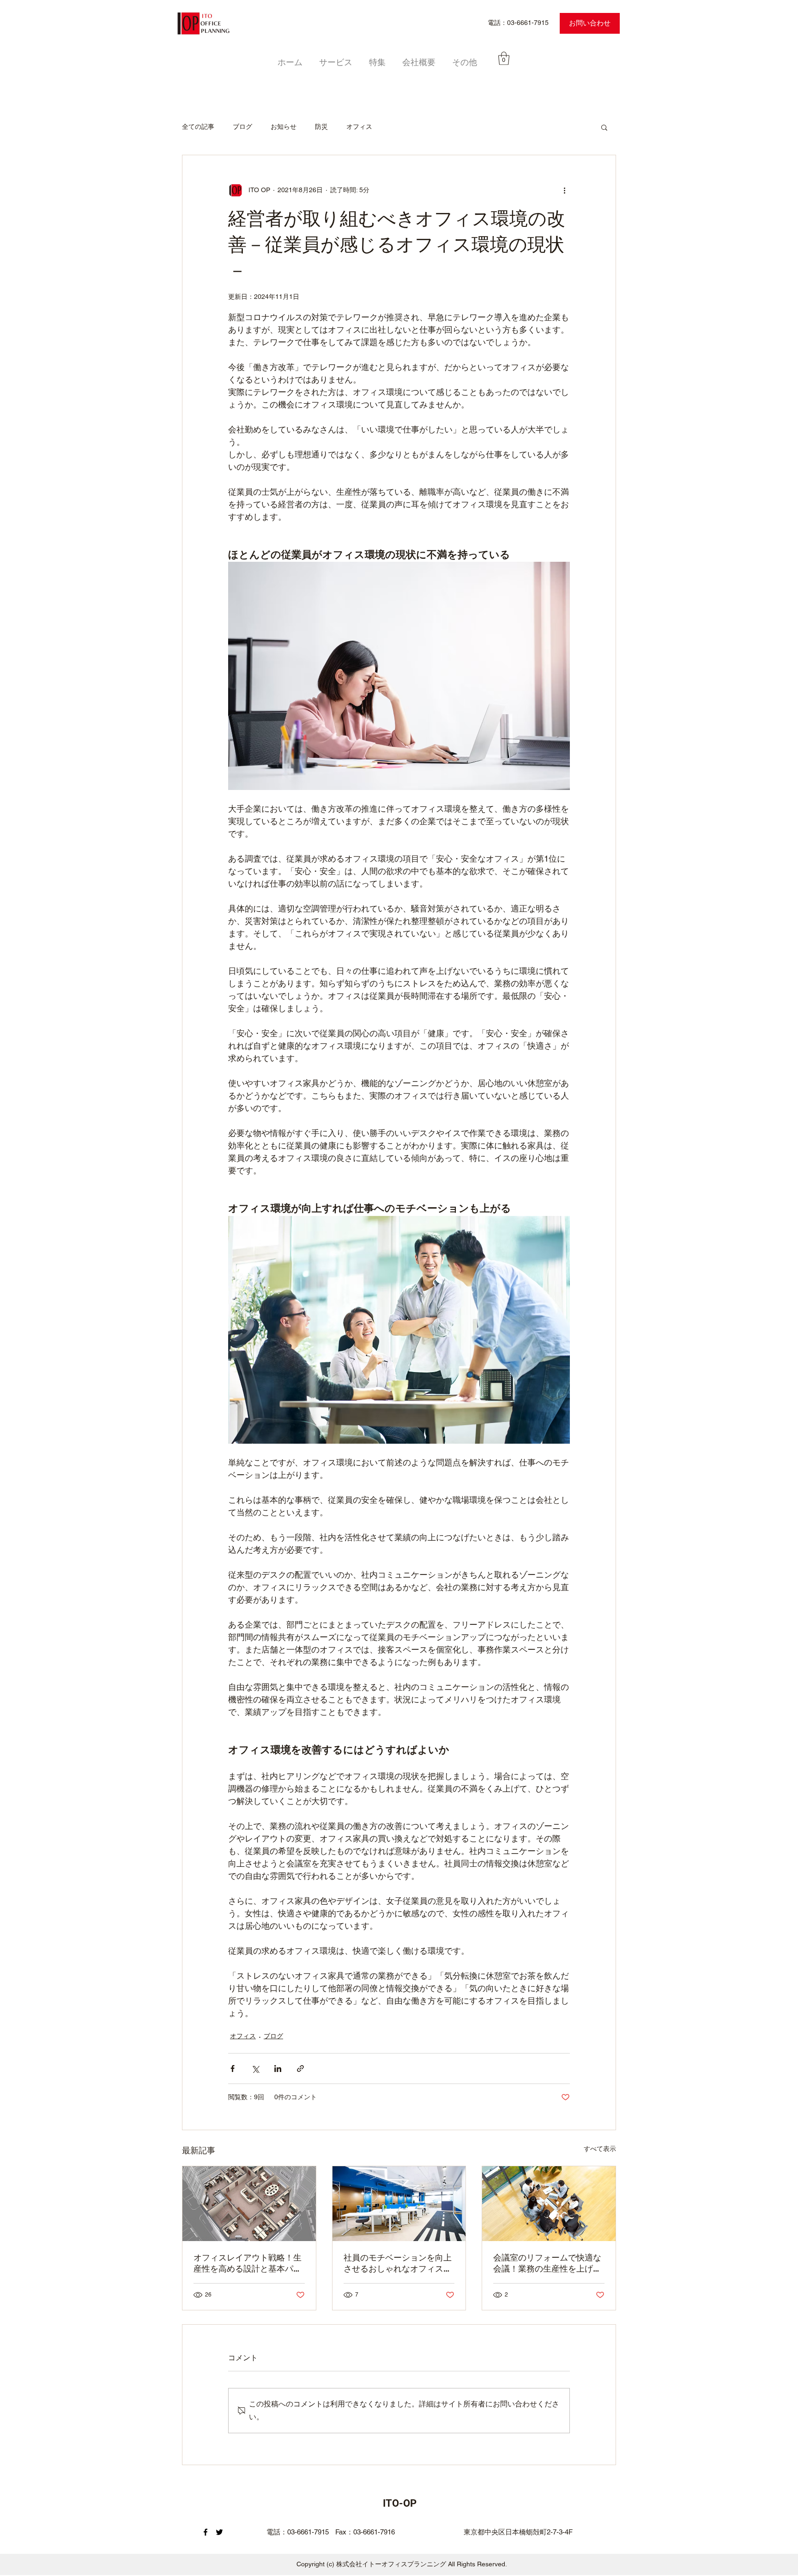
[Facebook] (206, 2532)
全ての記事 (198, 127)
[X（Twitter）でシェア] (255, 2069)
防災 (321, 127)
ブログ (242, 127)
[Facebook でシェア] (233, 2069)
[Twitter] (219, 2532)
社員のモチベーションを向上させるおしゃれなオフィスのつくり (398, 2263)
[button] (504, 58)
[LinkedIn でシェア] (278, 2069)
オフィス (359, 127)
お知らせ (284, 127)
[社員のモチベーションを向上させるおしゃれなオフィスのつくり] (399, 2204)
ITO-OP (400, 2503)
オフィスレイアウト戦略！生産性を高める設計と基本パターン (248, 2263)
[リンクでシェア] (300, 2069)
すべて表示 (600, 2149)
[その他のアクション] (564, 190)
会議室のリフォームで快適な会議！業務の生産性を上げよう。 (547, 2263)
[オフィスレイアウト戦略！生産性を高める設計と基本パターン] (249, 2204)
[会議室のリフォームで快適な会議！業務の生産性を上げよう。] (549, 2204)
